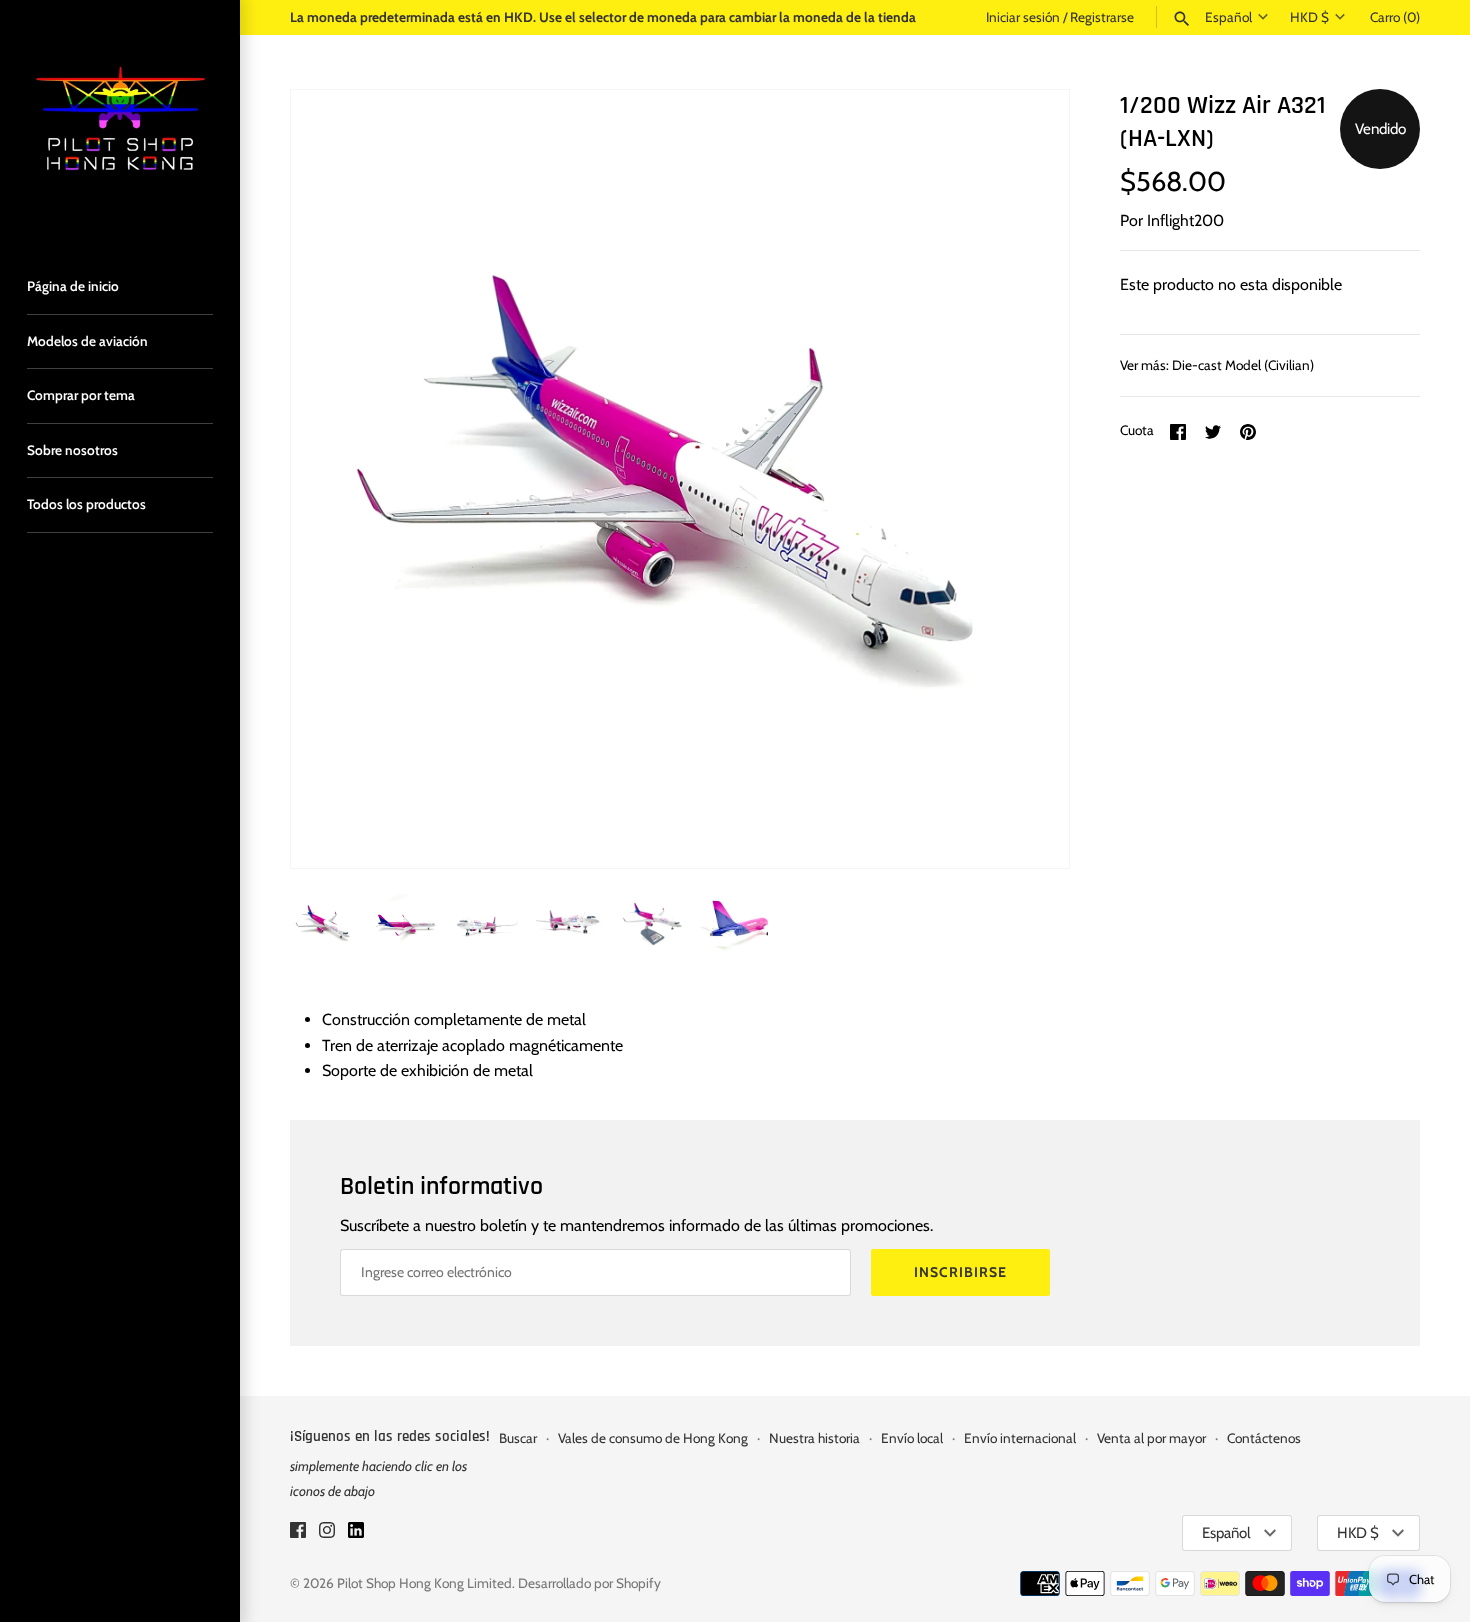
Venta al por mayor (1151, 1438)
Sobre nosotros (72, 450)
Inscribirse (960, 1272)
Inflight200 (1185, 220)
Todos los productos (86, 504)
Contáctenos (1264, 1438)
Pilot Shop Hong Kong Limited (424, 1583)
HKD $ (1309, 17)
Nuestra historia (814, 1438)
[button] (1027, 479)
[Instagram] (327, 1533)
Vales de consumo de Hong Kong (653, 1438)
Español (1228, 17)
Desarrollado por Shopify (589, 1583)
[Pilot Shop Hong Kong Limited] (120, 120)
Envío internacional (1020, 1438)
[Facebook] (298, 1533)
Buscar (518, 1438)
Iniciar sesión (1023, 17)
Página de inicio (73, 286)
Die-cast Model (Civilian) (1243, 365)
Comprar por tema (81, 395)
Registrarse (1102, 17)
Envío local (912, 1438)
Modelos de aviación (87, 341)
